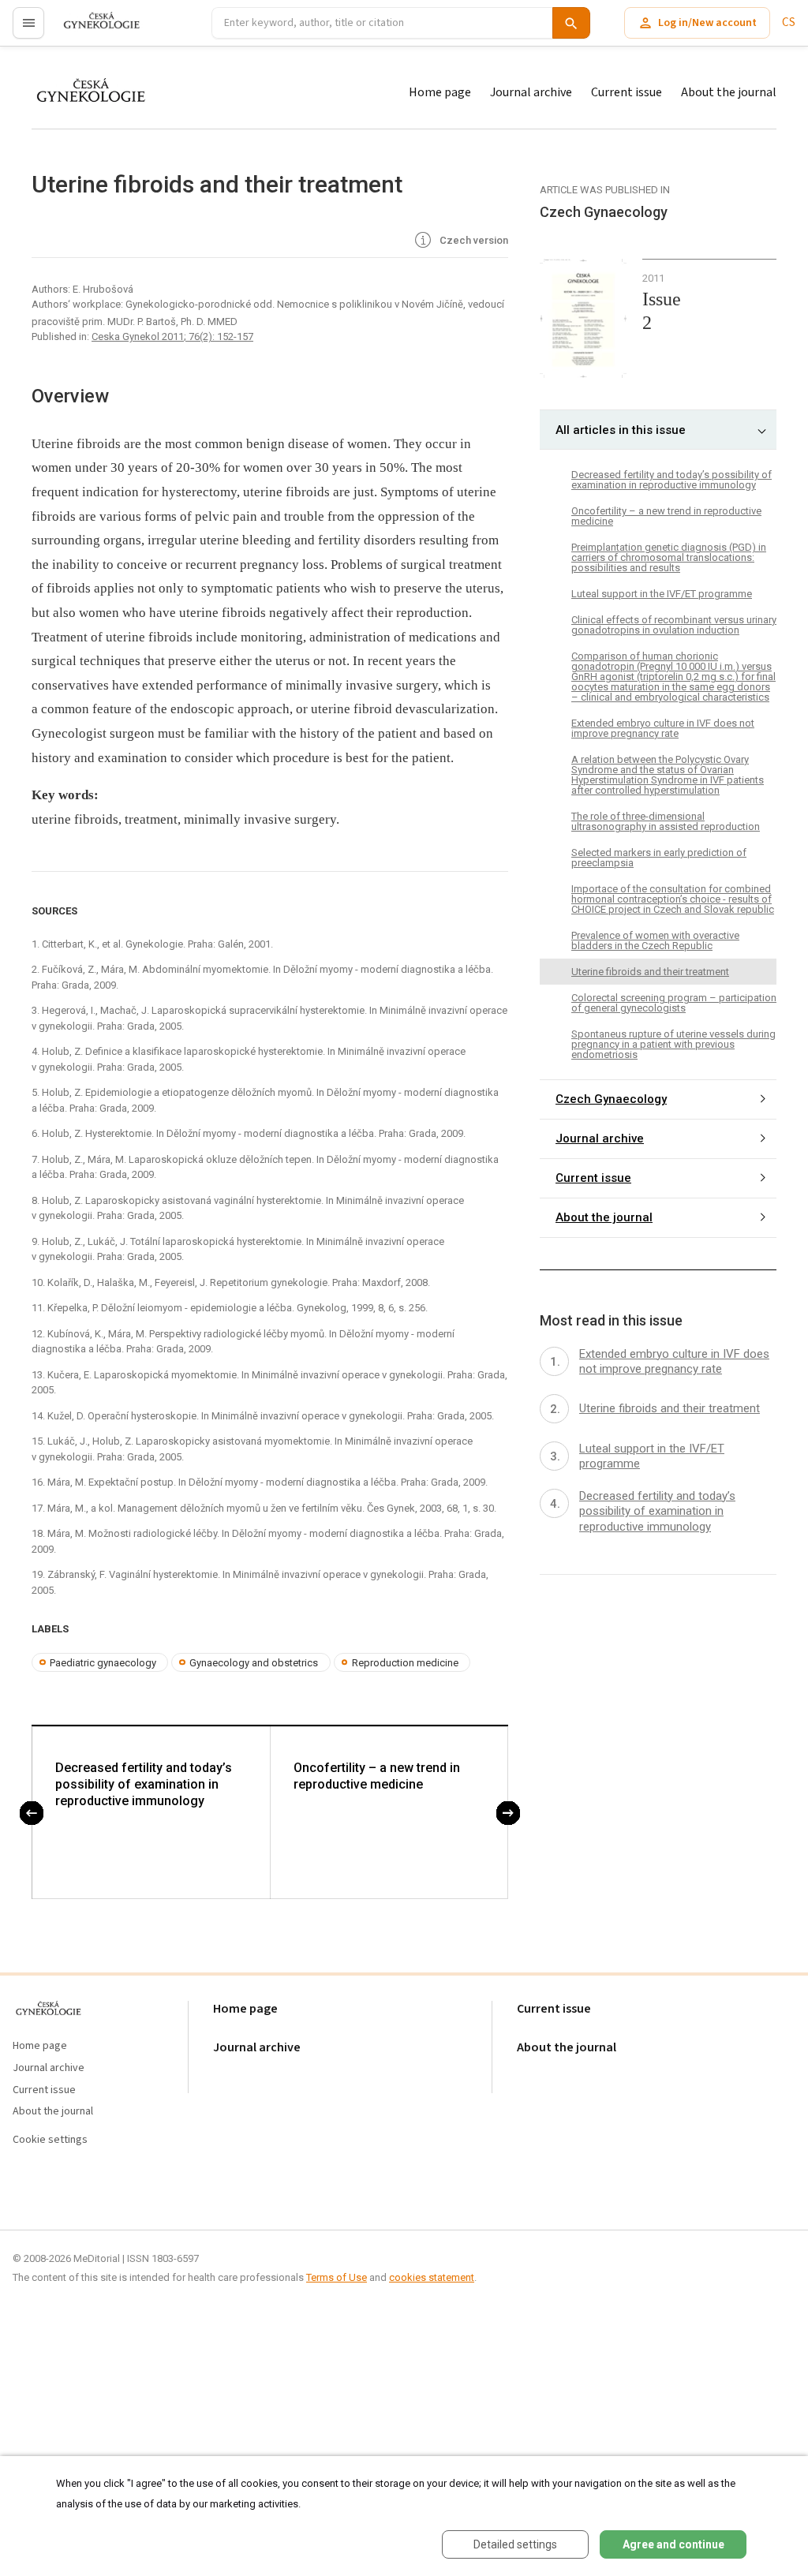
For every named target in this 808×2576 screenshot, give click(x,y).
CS (789, 22)
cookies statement (432, 2277)
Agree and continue (673, 2544)
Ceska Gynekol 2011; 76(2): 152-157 (172, 336)
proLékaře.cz (92, 30)
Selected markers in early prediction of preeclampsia (659, 858)
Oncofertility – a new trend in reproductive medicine (377, 1776)
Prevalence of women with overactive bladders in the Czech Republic (655, 940)
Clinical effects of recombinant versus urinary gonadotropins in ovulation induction (674, 625)
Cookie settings (50, 2140)
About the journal (729, 92)
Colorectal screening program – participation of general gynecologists (674, 1003)
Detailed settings (515, 2544)
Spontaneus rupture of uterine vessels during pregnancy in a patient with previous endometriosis (673, 1044)
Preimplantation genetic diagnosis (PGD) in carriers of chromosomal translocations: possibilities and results (669, 557)
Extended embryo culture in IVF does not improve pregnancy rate (663, 728)
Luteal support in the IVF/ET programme (662, 594)
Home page (440, 92)
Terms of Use (337, 2277)
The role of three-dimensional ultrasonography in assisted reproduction (666, 821)
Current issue (627, 92)
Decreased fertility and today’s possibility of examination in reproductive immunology (144, 1784)
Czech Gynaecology (611, 1099)
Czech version (473, 240)
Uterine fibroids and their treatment (650, 972)
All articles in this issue (621, 430)
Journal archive (531, 92)
